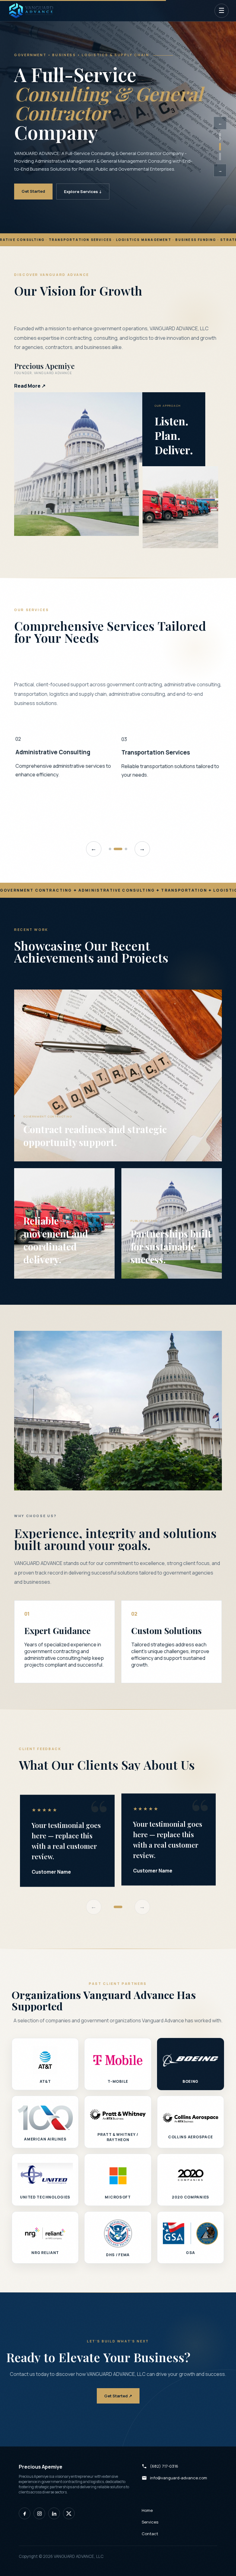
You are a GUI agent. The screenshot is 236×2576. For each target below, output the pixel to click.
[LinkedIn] (54, 2513)
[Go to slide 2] (121, 849)
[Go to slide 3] (126, 849)
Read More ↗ (30, 386)
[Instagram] (39, 2513)
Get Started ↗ (118, 2396)
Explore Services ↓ (83, 192)
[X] (69, 2513)
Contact (150, 2534)
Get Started (33, 191)
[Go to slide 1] (113, 849)
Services (150, 2522)
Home (147, 2510)
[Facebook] (25, 2513)
